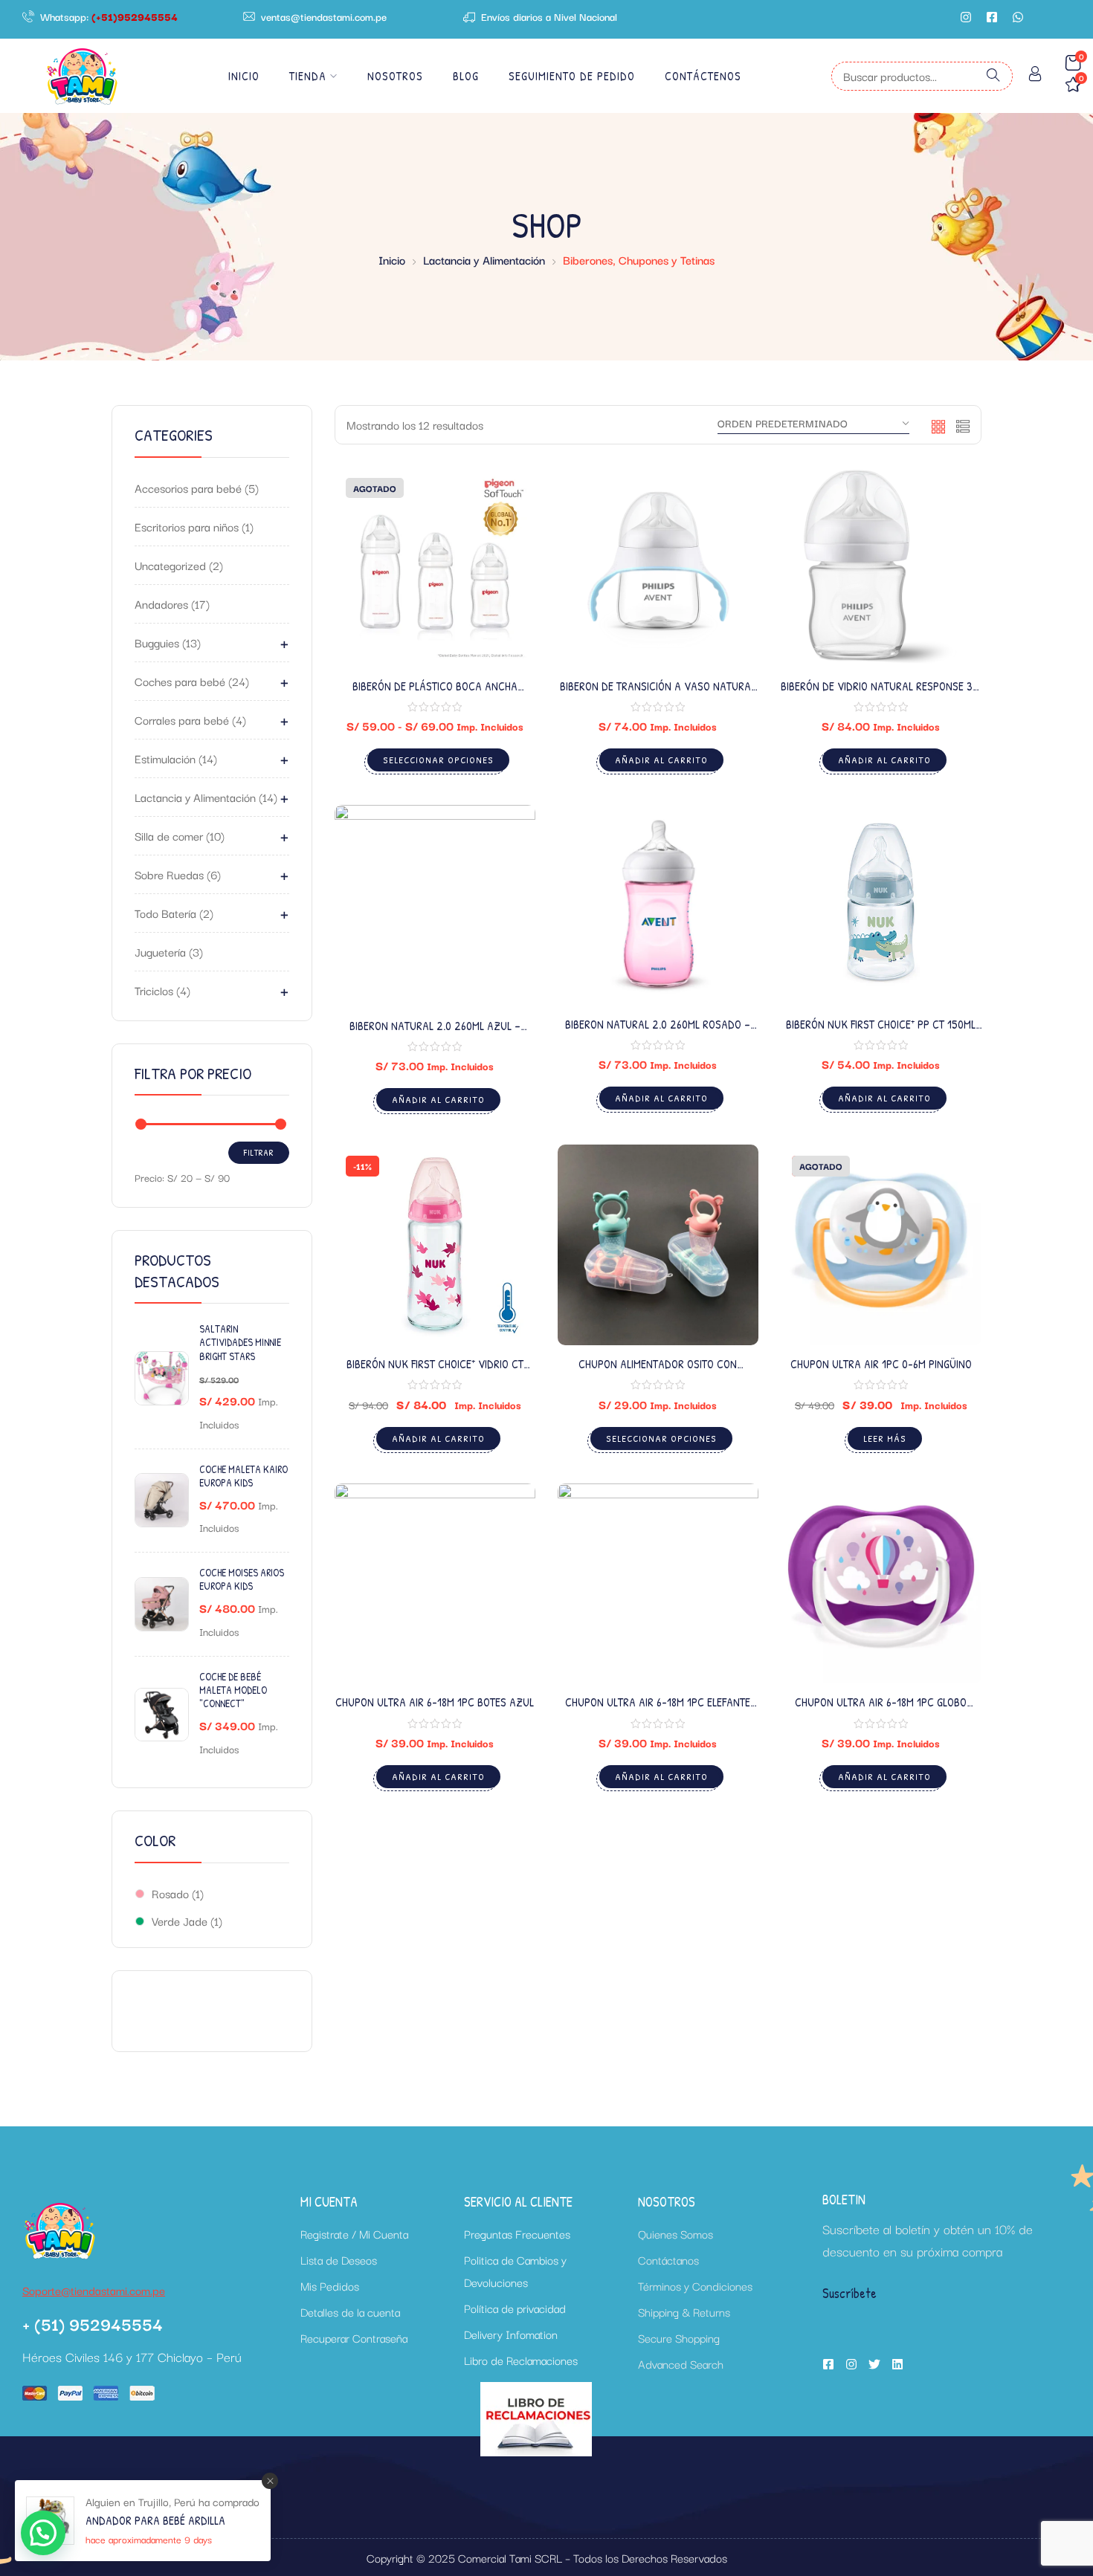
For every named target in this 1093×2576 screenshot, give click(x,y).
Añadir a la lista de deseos (504, 535)
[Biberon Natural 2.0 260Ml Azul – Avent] (435, 906)
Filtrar (259, 1152)
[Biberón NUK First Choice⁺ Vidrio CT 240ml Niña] (435, 1245)
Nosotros (395, 76)
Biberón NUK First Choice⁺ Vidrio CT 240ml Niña (435, 1372)
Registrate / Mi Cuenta (354, 2233)
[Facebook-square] (992, 17)
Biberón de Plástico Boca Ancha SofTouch (435, 694)
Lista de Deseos (339, 2259)
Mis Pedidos (330, 2285)
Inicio (244, 76)
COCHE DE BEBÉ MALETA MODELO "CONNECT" (233, 1690)
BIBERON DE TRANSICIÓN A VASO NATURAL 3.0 (658, 694)
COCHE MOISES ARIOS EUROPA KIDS (242, 1579)
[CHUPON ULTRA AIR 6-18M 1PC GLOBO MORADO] (881, 1584)
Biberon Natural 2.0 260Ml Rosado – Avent (658, 1032)
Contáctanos (668, 2259)
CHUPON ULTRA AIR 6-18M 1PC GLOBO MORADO (881, 1710)
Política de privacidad (515, 2308)
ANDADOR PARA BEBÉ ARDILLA (155, 2520)
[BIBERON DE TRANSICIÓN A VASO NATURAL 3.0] (658, 567)
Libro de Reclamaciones (521, 2360)
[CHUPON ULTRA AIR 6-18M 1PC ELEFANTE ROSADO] (658, 1584)
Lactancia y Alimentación (484, 259)
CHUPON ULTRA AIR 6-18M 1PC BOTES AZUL (435, 1702)
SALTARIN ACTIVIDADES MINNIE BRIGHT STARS (240, 1342)
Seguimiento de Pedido (572, 76)
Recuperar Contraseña (354, 2337)
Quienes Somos (676, 2233)
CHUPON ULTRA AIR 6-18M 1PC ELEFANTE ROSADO (658, 1710)
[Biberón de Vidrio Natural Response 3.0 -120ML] (881, 567)
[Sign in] (1035, 76)
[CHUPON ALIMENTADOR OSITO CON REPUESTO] (658, 1245)
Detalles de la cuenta (350, 2311)
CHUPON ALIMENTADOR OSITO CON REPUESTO (658, 1372)
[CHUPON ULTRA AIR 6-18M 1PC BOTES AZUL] (435, 1584)
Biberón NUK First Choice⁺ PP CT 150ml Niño (881, 1032)
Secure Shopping (679, 2337)
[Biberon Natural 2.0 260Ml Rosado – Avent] (658, 905)
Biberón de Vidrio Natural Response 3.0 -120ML (881, 694)
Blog (466, 76)
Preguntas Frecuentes (517, 2233)
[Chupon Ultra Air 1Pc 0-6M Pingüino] (881, 1245)
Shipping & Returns (684, 2311)
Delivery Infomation (511, 2334)
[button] (43, 2533)
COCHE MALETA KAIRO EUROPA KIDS (244, 1476)
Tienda (308, 76)
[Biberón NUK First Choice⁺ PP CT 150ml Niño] (881, 905)
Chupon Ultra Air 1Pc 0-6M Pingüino (881, 1364)
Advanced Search (681, 2363)
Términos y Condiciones (695, 2285)
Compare (504, 572)
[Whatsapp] (1018, 17)
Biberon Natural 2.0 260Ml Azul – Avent (435, 1033)
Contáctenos (703, 76)
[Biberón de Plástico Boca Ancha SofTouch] (435, 567)
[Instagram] (966, 17)
